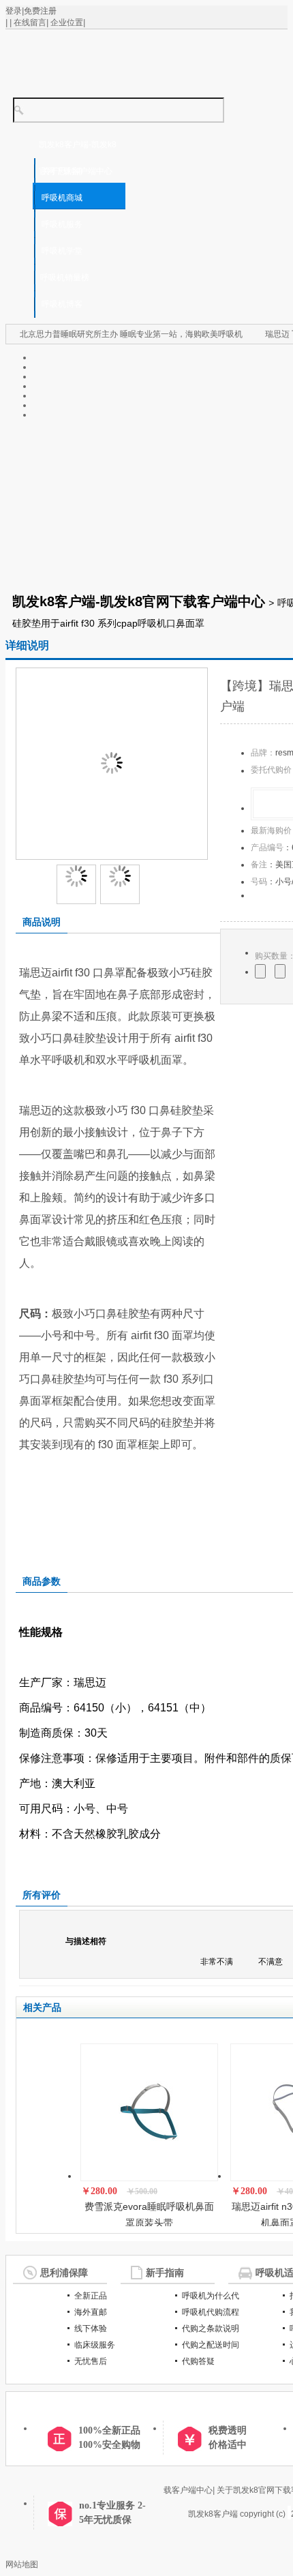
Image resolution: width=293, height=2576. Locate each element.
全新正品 (91, 2296)
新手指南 (165, 2273)
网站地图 (22, 2564)
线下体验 (91, 2328)
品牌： (263, 753)
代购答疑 (198, 2361)
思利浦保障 (64, 2273)
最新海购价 (271, 830)
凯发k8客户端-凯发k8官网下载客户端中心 (139, 601)
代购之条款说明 (211, 2328)
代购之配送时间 (211, 2345)
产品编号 (267, 848)
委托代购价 (271, 770)
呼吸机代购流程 (211, 2312)
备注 (259, 865)
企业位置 (67, 23)
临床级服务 (95, 2345)
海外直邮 (91, 2312)
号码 (259, 882)
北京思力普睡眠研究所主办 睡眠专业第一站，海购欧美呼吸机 (131, 334)
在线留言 (30, 23)
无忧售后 (91, 2361)
